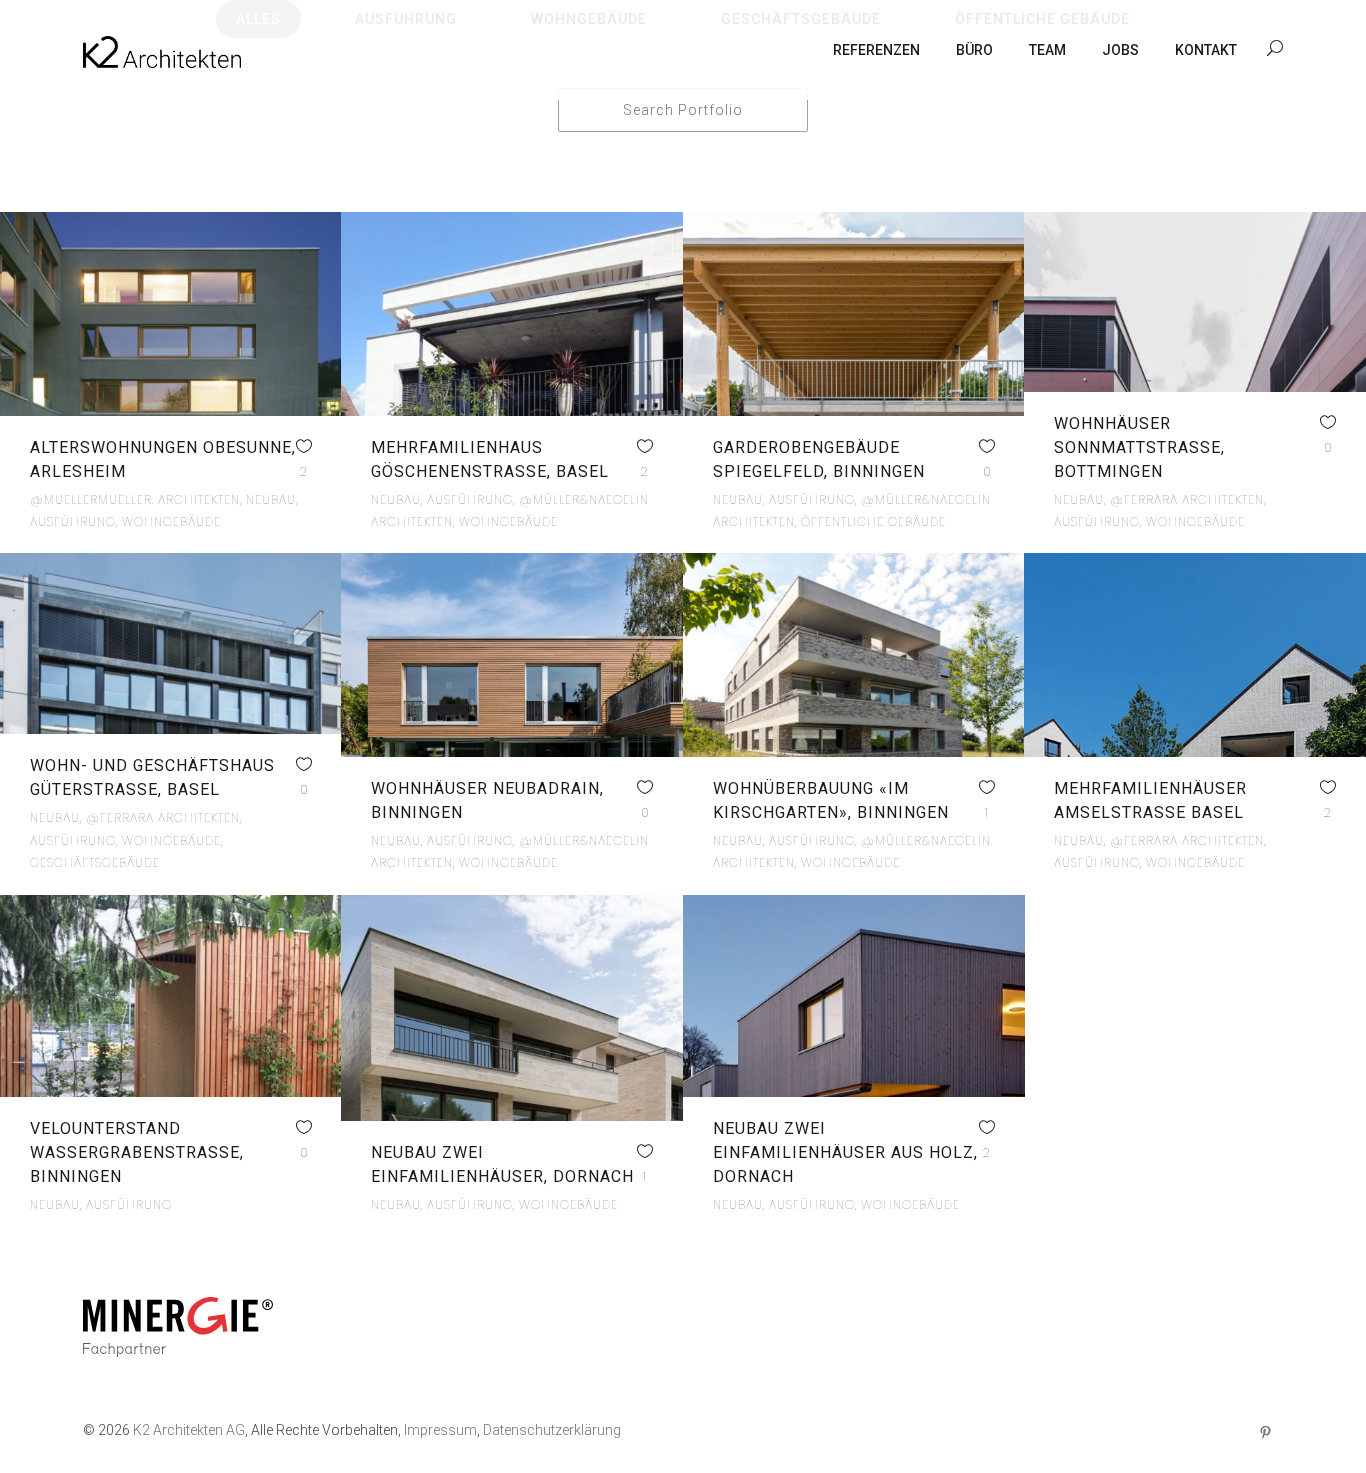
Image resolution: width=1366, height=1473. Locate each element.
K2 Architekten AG (189, 1430)
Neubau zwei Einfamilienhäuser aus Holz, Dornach (845, 1152)
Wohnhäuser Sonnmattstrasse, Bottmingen (1139, 447)
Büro (974, 50)
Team (1047, 50)
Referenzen (876, 50)
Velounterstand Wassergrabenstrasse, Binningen (137, 1152)
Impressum (440, 1430)
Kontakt (1206, 50)
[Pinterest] (1265, 1435)
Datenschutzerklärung (552, 1430)
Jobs (1120, 50)
